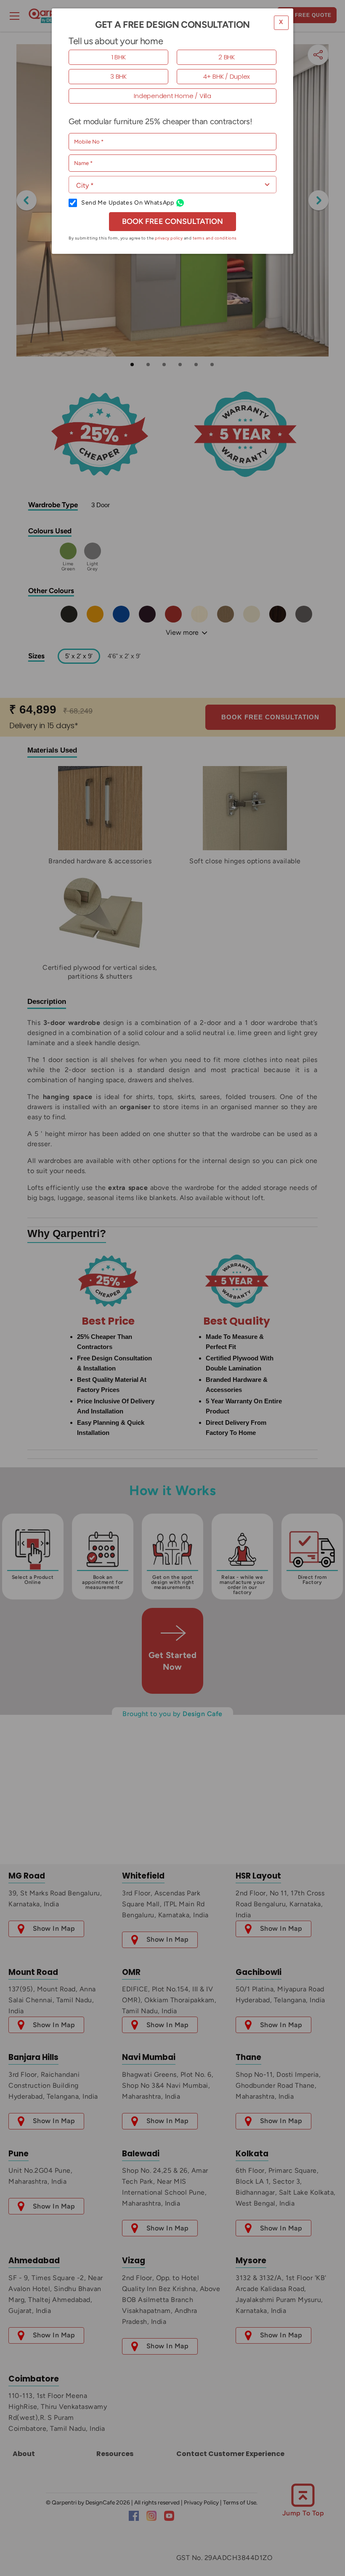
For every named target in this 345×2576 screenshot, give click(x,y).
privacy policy (169, 238)
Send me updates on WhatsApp (128, 203)
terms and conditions (215, 238)
